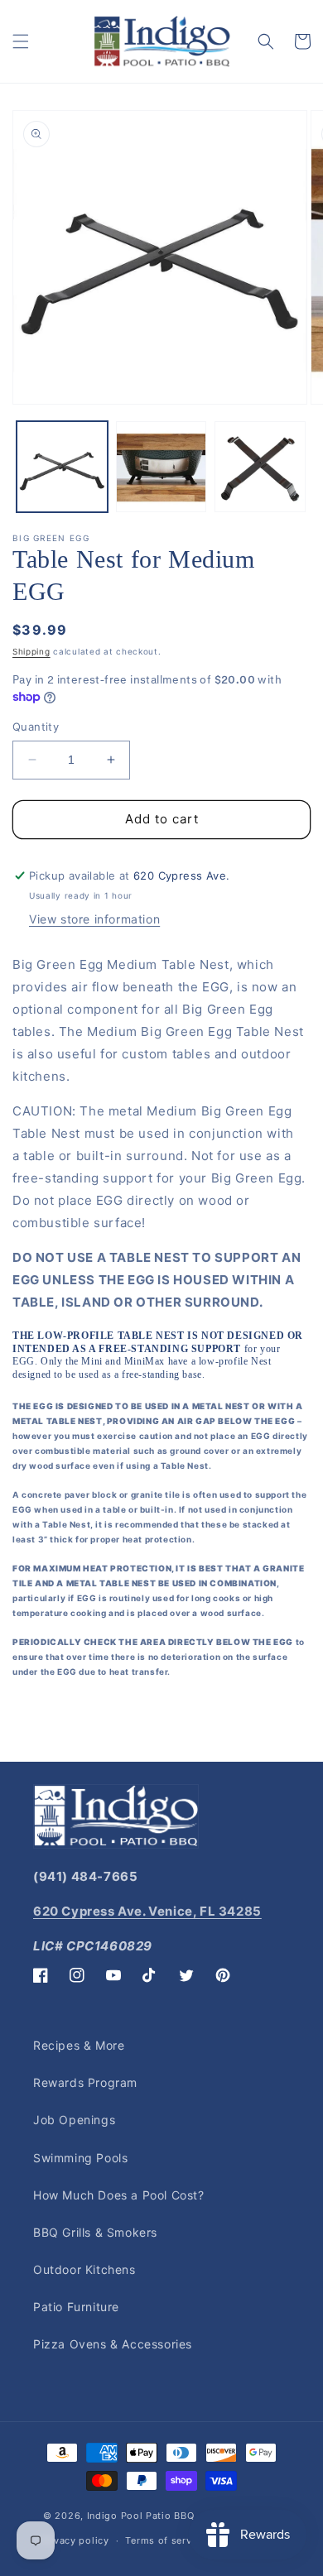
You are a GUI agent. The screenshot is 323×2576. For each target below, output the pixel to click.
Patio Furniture (76, 2307)
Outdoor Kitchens (84, 2269)
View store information (94, 919)
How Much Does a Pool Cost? (119, 2195)
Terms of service (165, 2540)
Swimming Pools (80, 2158)
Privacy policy (75, 2540)
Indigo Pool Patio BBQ (141, 2516)
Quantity (36, 727)
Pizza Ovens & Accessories (113, 2344)
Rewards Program (85, 2082)
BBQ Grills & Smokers (95, 2232)
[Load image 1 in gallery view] (62, 467)
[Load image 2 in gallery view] (161, 467)
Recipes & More (79, 2045)
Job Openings (74, 2120)
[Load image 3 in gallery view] (260, 467)
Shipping (31, 651)
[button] (21, 41)
